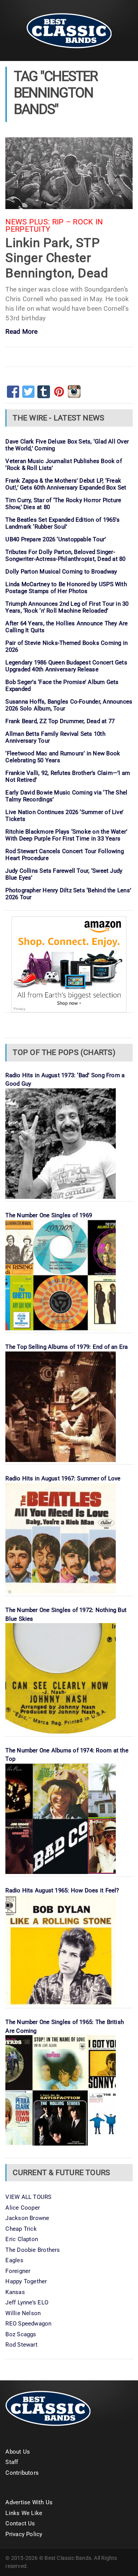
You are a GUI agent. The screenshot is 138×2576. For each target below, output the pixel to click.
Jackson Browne (27, 2218)
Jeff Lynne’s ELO (27, 2302)
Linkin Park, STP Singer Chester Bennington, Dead (57, 258)
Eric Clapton (22, 2239)
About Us (18, 2452)
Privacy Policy (24, 2534)
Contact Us (20, 2523)
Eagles (14, 2260)
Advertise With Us (29, 2502)
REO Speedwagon (28, 2324)
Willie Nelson (23, 2313)
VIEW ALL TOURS (28, 2197)
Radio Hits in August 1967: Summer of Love (63, 1478)
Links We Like (24, 2513)
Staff (12, 2462)
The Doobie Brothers (33, 2250)
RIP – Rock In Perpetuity (54, 226)
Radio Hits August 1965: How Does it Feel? (62, 1890)
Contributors (22, 2473)
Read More (21, 332)
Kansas (15, 2292)
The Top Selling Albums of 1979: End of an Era (67, 1347)
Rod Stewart (21, 2345)
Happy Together (26, 2281)
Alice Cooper (23, 2208)
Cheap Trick (21, 2229)
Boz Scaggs (21, 2334)
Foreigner (18, 2271)
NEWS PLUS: (28, 222)
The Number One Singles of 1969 (49, 1215)
